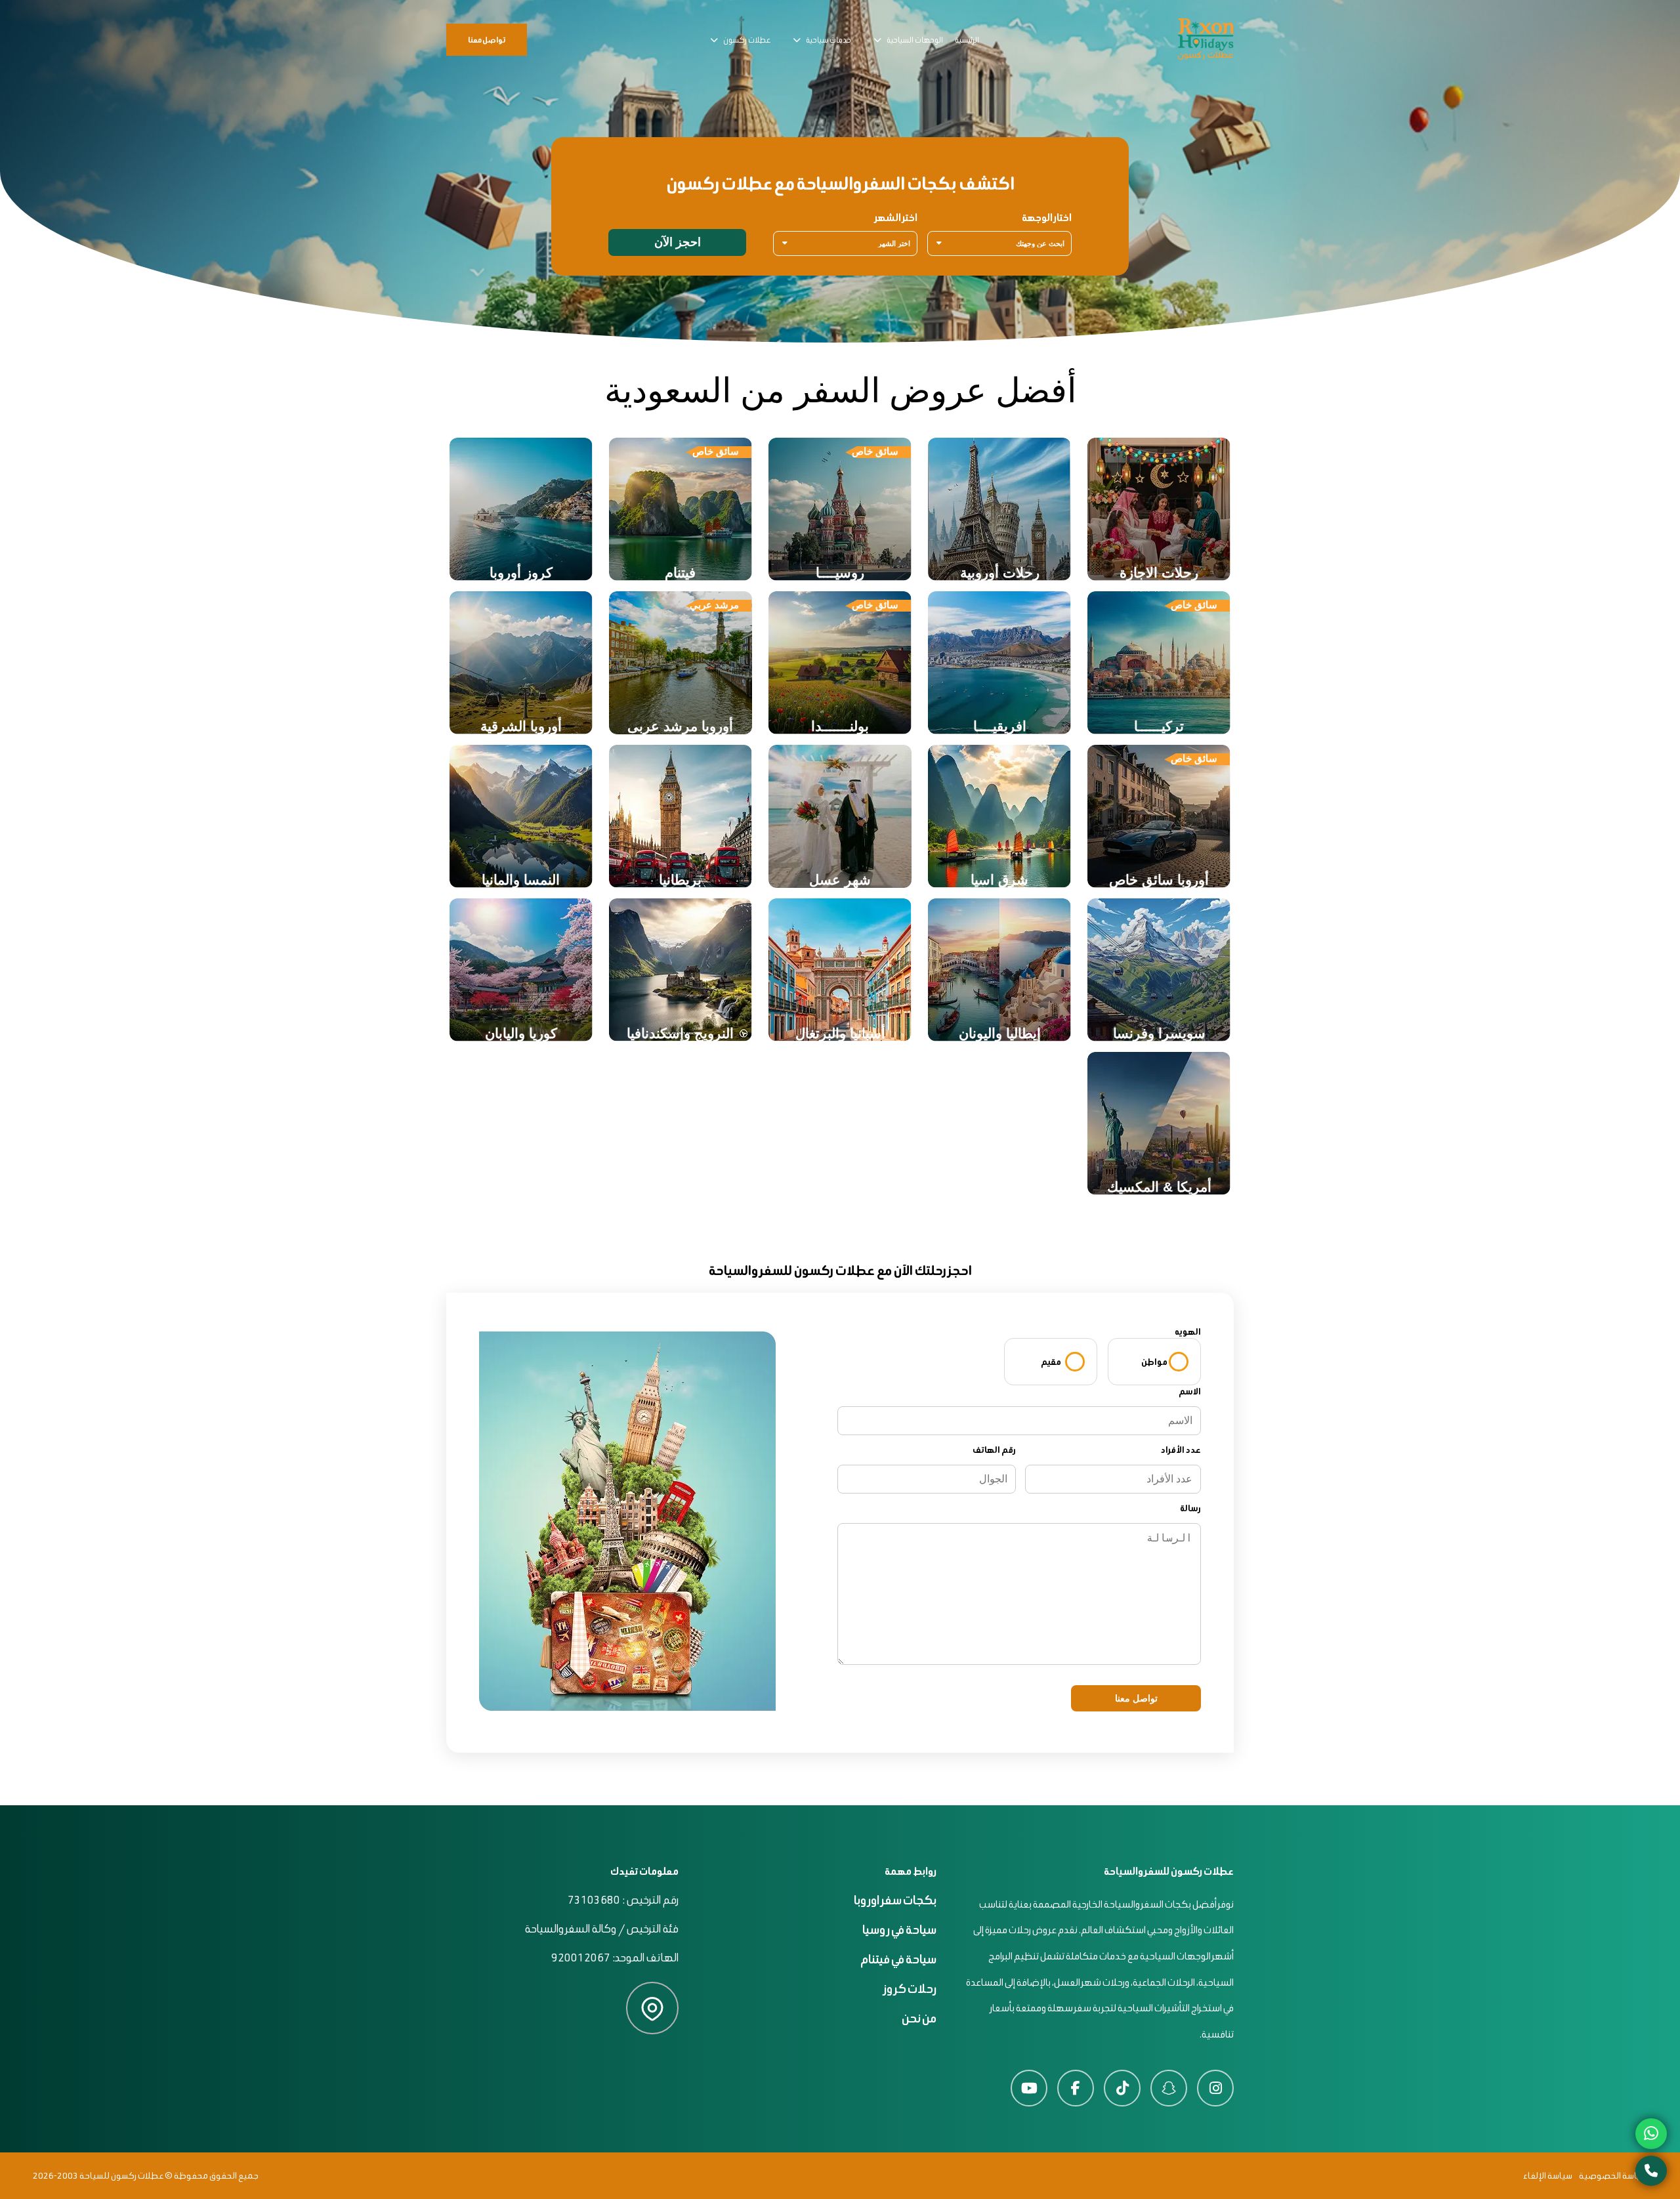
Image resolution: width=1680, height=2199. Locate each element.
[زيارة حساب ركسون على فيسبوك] (1076, 2088)
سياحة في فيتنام (898, 1959)
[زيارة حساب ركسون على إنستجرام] (1215, 2088)
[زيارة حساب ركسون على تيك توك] (1122, 2088)
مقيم (1051, 1362)
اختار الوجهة (1047, 218)
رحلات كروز (910, 1989)
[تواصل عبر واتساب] (1651, 2134)
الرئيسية (967, 40)
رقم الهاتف (994, 1450)
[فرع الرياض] (652, 2010)
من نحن (919, 2018)
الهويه (1188, 1332)
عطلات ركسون (747, 40)
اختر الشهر (896, 218)
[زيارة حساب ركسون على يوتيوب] (1029, 2088)
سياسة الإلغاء (1548, 2176)
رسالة (1190, 1508)
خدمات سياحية (829, 40)
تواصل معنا (487, 40)
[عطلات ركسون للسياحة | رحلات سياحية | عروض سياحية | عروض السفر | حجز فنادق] (1206, 40)
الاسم (1190, 1392)
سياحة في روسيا (899, 1930)
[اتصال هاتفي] (1651, 2171)
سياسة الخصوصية (1613, 2176)
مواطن (1154, 1362)
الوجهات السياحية (915, 40)
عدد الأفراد (1181, 1450)
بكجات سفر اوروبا (895, 1900)
